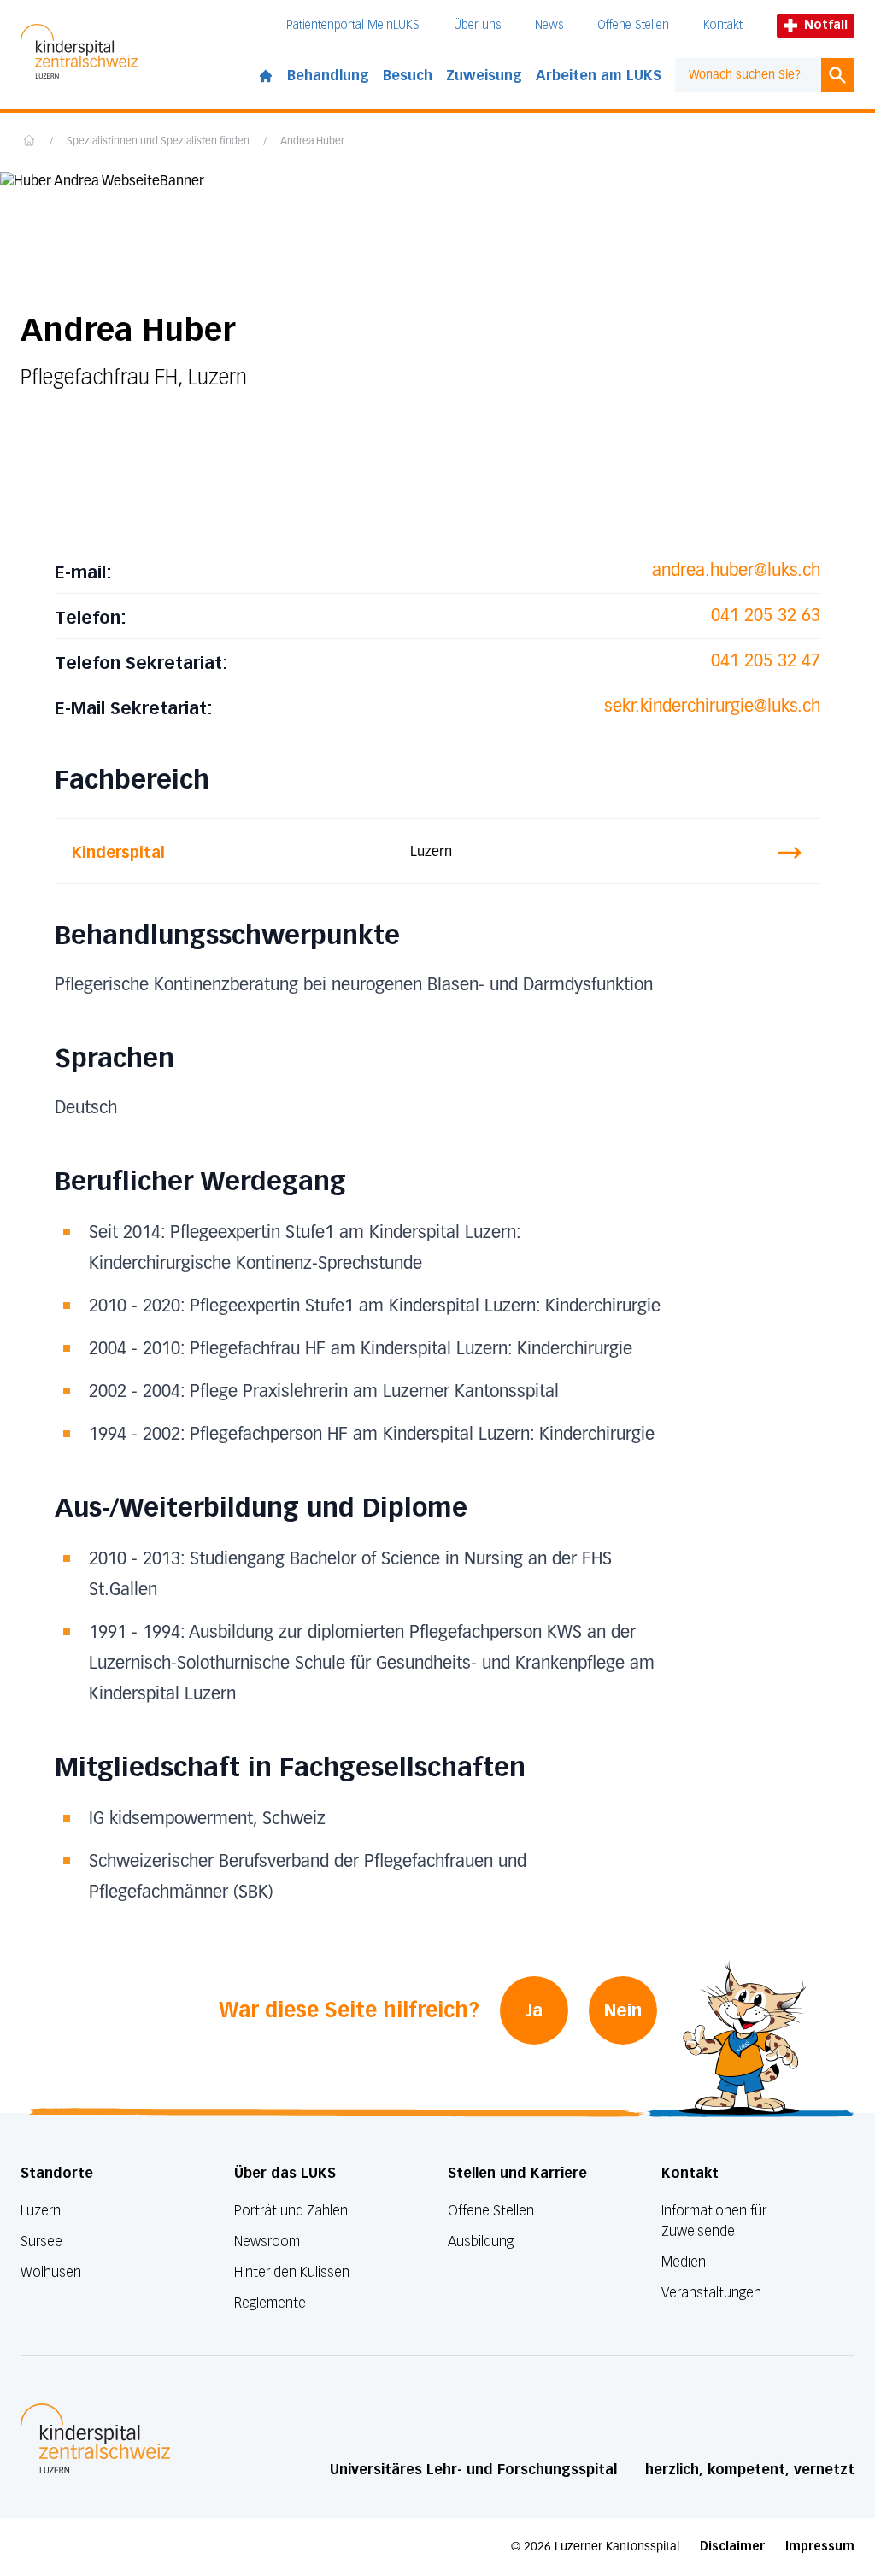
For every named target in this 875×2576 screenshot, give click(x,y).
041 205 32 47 (766, 661)
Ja (534, 2010)
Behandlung (328, 76)
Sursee (41, 2242)
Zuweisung (484, 76)
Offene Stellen (633, 25)
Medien (684, 2262)
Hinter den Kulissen (292, 2272)
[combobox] (748, 75)
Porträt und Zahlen (291, 2211)
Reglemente (270, 2303)
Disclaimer (732, 2547)
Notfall (826, 25)
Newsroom (267, 2242)
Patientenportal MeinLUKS (353, 25)
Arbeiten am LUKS (599, 76)
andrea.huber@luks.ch (736, 571)
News (549, 25)
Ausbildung (481, 2242)
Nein (623, 2010)
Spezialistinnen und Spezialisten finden (158, 142)
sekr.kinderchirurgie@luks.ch (712, 707)
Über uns (477, 25)
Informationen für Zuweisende (714, 2221)
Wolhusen (51, 2272)
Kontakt (723, 25)
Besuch (408, 76)
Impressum (820, 2547)
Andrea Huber (312, 142)
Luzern (41, 2211)
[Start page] (266, 73)
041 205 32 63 (766, 616)
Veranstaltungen (711, 2293)
